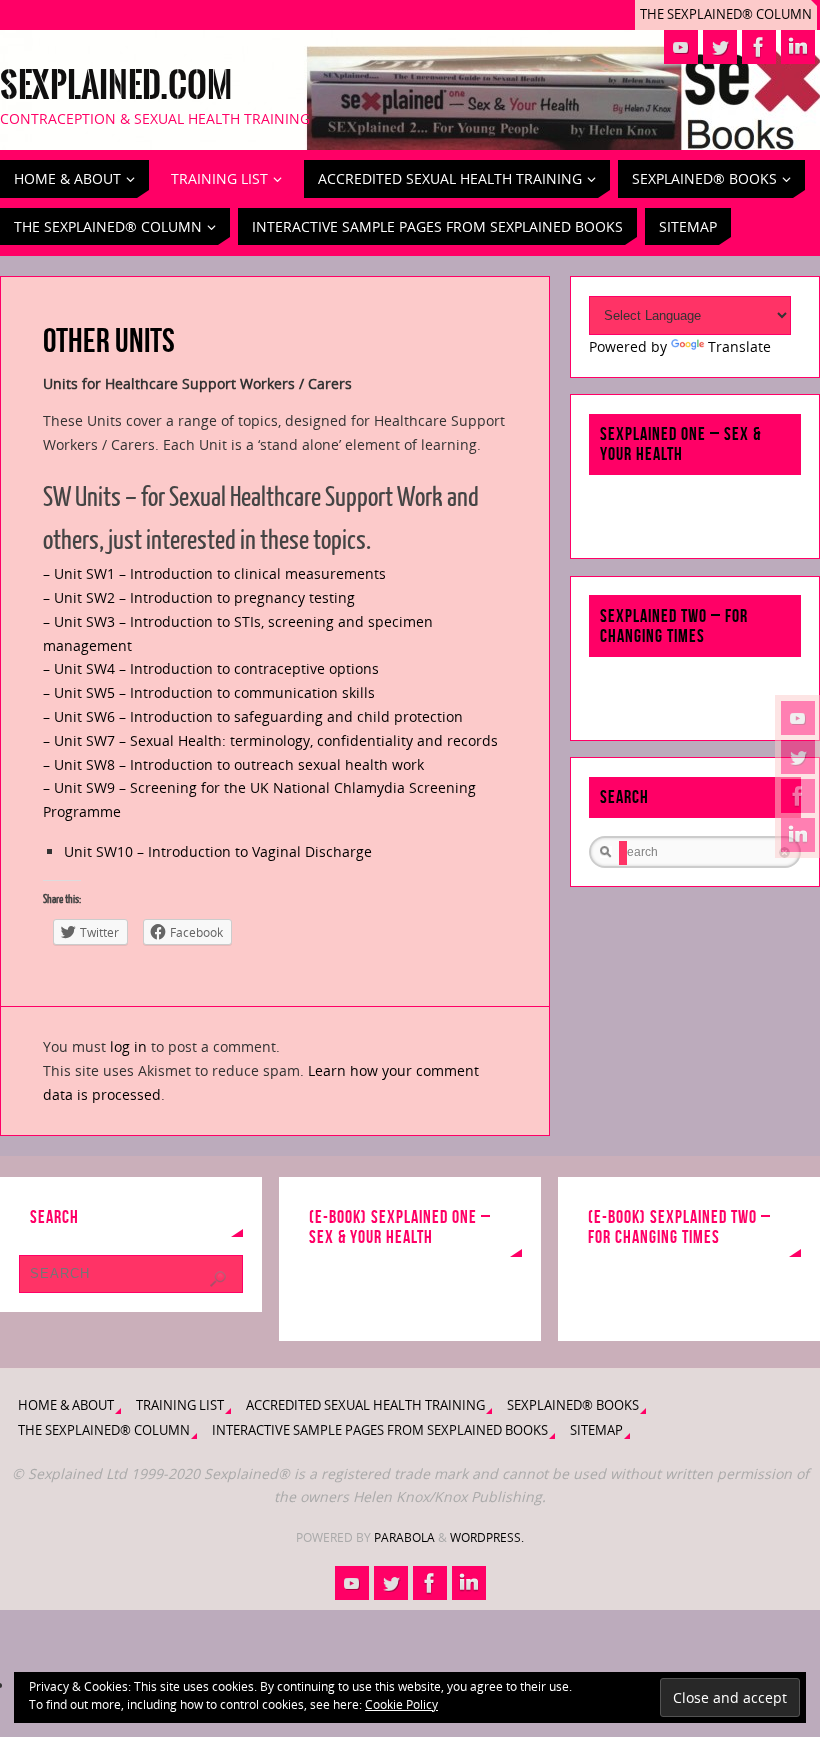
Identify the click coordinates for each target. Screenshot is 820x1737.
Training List (180, 1405)
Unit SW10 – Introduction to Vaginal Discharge (218, 851)
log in (128, 1046)
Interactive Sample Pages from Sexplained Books (380, 1430)
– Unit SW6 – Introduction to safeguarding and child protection (253, 716)
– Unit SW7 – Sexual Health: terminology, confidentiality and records (270, 740)
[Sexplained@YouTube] (798, 718)
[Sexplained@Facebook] (798, 796)
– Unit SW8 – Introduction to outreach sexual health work (233, 764)
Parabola (404, 1537)
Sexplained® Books (573, 1405)
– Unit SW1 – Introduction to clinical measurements (214, 573)
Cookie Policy (401, 1704)
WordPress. (487, 1537)
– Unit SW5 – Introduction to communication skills (209, 692)
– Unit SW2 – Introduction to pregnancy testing (199, 597)
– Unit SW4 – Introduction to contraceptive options (211, 668)
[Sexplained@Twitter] (798, 757)
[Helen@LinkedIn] (798, 835)
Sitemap (596, 1430)
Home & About (66, 1405)
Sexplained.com (116, 86)
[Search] (218, 1279)
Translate (739, 346)
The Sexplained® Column (726, 14)
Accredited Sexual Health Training (365, 1405)
